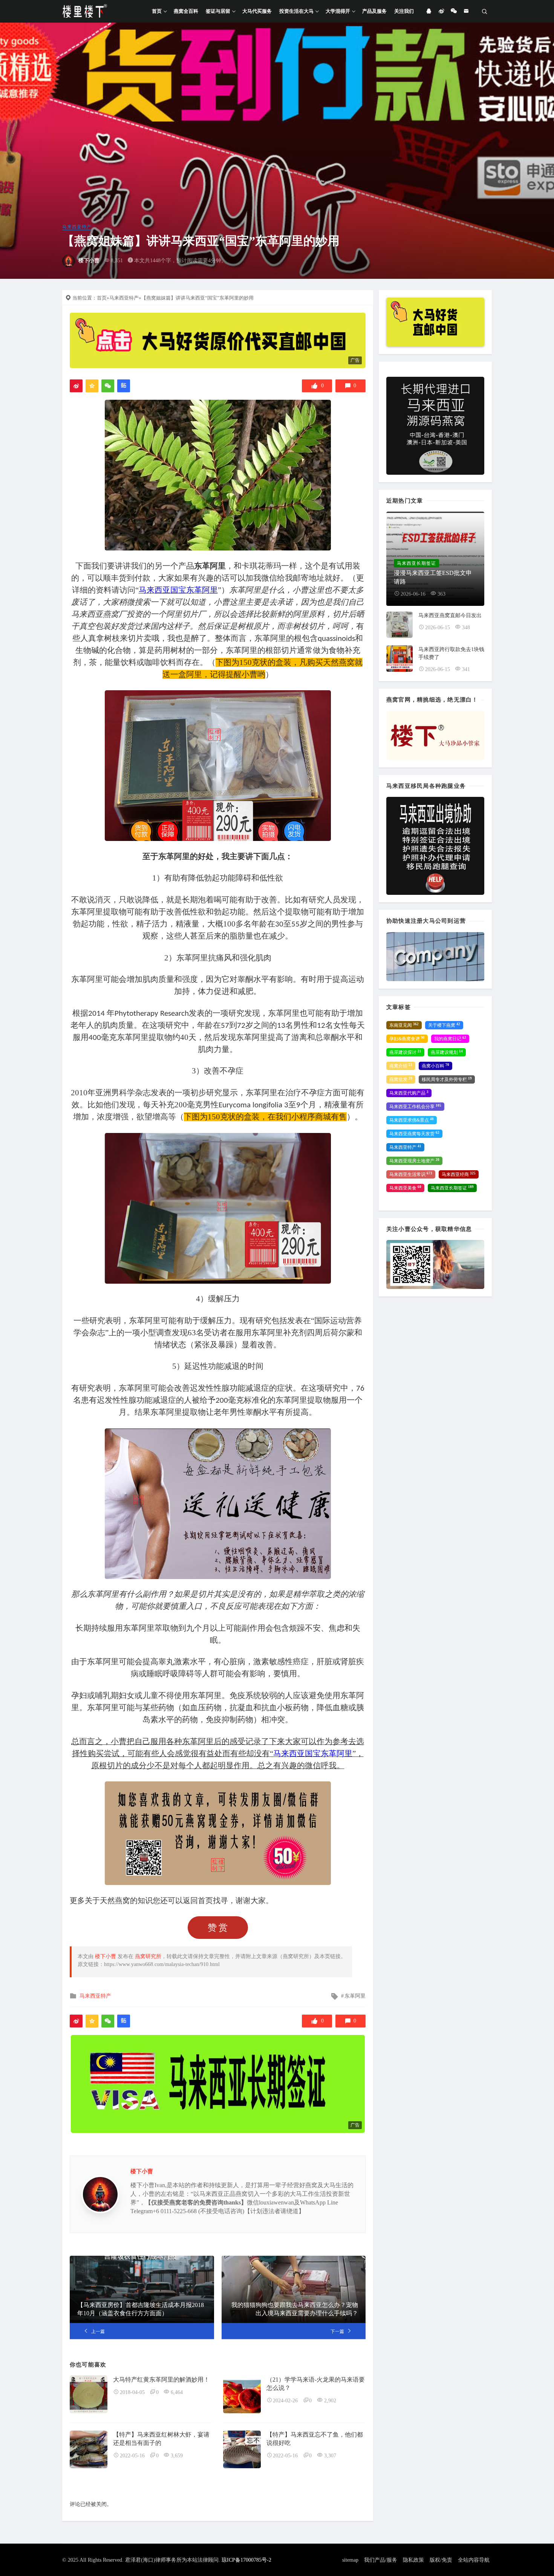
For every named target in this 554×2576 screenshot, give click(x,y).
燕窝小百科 (435, 1066)
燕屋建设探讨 (405, 1052)
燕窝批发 (401, 1079)
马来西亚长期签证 (452, 1188)
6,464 (177, 2392)
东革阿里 (355, 1996)
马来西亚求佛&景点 (412, 1120)
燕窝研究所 (148, 1956)
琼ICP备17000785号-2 (246, 2560)
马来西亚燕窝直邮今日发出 (450, 615)
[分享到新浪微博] (76, 386)
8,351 (117, 261)
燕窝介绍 (401, 1066)
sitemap (350, 2560)
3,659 (177, 2456)
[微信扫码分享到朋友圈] (108, 386)
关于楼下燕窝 (444, 1025)
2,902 (330, 2401)
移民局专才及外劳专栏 (447, 1079)
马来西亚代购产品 (409, 1093)
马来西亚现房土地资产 (414, 1161)
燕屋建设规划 (447, 1052)
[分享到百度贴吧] (124, 386)
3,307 (330, 2456)
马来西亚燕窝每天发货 (414, 1134)
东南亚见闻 (404, 1025)
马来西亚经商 (459, 1174)
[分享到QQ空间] (92, 386)
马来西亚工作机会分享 (415, 1107)
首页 (157, 11)
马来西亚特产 (77, 227)
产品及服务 (374, 11)
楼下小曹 (89, 261)
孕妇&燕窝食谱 (407, 1039)
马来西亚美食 (405, 1188)
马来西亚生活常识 (411, 1174)
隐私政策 (413, 2560)
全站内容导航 (474, 2560)
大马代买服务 (257, 11)
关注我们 (404, 11)
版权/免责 (441, 2560)
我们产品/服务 (381, 2560)
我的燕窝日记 (450, 1039)
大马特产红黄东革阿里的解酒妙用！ (161, 2380)
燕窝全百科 (186, 11)
